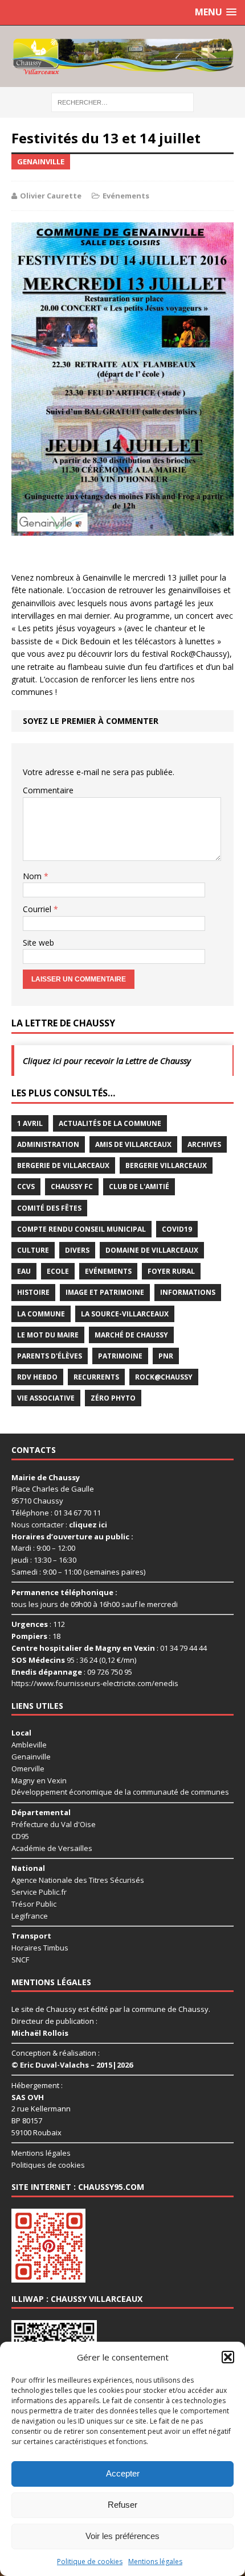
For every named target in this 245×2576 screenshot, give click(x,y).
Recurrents (96, 1377)
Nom (33, 876)
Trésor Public (34, 1904)
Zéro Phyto (113, 1398)
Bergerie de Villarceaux (63, 1165)
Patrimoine (120, 1356)
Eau (24, 1271)
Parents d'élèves (50, 1356)
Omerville (28, 1769)
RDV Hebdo (37, 1377)
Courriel (38, 909)
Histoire (33, 1292)
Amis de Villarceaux (133, 1144)
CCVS (26, 1186)
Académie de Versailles (52, 1848)
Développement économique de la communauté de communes (120, 1792)
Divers (77, 1250)
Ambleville (29, 1745)
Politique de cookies (90, 2561)
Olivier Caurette (51, 196)
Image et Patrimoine (105, 1292)
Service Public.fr (39, 1892)
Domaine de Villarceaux (152, 1250)
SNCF (20, 1960)
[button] (228, 2357)
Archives (204, 1144)
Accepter (123, 2473)
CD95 (20, 1836)
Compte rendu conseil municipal (81, 1229)
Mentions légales (155, 2561)
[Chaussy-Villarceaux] (122, 56)
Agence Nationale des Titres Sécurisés (78, 1880)
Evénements (126, 196)
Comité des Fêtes (49, 1208)
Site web (38, 943)
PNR (166, 1356)
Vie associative (46, 1398)
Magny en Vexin (39, 1780)
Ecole (58, 1271)
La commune (41, 1314)
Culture (33, 1250)
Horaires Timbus (40, 1948)
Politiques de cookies (48, 2165)
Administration (48, 1144)
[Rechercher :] (122, 102)
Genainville (31, 1757)
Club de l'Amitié (139, 1186)
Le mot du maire (48, 1335)
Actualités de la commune (110, 1123)
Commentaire (48, 790)
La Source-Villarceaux (125, 1314)
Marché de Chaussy (131, 1335)
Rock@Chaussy (164, 1377)
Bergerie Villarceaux (166, 1165)
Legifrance (30, 1916)
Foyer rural (171, 1271)
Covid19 (177, 1229)
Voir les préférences (122, 2536)
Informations (188, 1292)
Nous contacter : (59, 1525)
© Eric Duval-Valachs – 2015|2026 (72, 2065)
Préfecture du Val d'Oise (54, 1824)
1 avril (30, 1123)
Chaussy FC (72, 1186)
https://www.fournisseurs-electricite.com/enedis (95, 1683)
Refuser (122, 2505)
